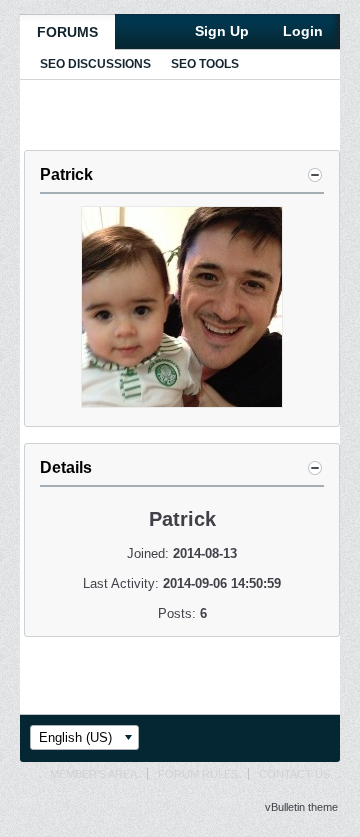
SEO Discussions (95, 64)
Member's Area (93, 774)
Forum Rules (198, 774)
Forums (67, 32)
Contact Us (294, 774)
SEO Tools (205, 64)
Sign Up (222, 31)
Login (303, 31)
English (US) (75, 737)
